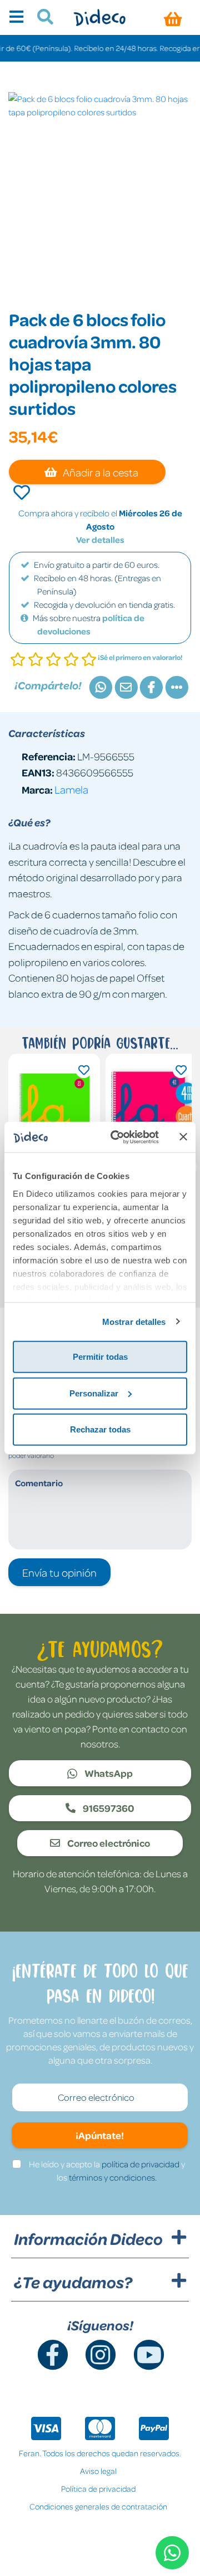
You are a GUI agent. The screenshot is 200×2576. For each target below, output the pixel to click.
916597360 (108, 1808)
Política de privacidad (98, 2488)
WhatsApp (108, 1773)
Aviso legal (98, 2471)
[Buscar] (41, 18)
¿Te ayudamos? (73, 2282)
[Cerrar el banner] (183, 1137)
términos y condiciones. (113, 2177)
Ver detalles (100, 540)
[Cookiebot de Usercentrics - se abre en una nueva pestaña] (117, 1137)
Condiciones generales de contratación (98, 2506)
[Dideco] (100, 17)
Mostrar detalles (134, 1321)
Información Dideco (88, 2239)
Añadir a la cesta (100, 472)
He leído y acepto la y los (107, 2171)
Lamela (71, 789)
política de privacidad (141, 2164)
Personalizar (94, 1393)
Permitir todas (100, 1357)
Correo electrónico (108, 1843)
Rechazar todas (100, 1429)
